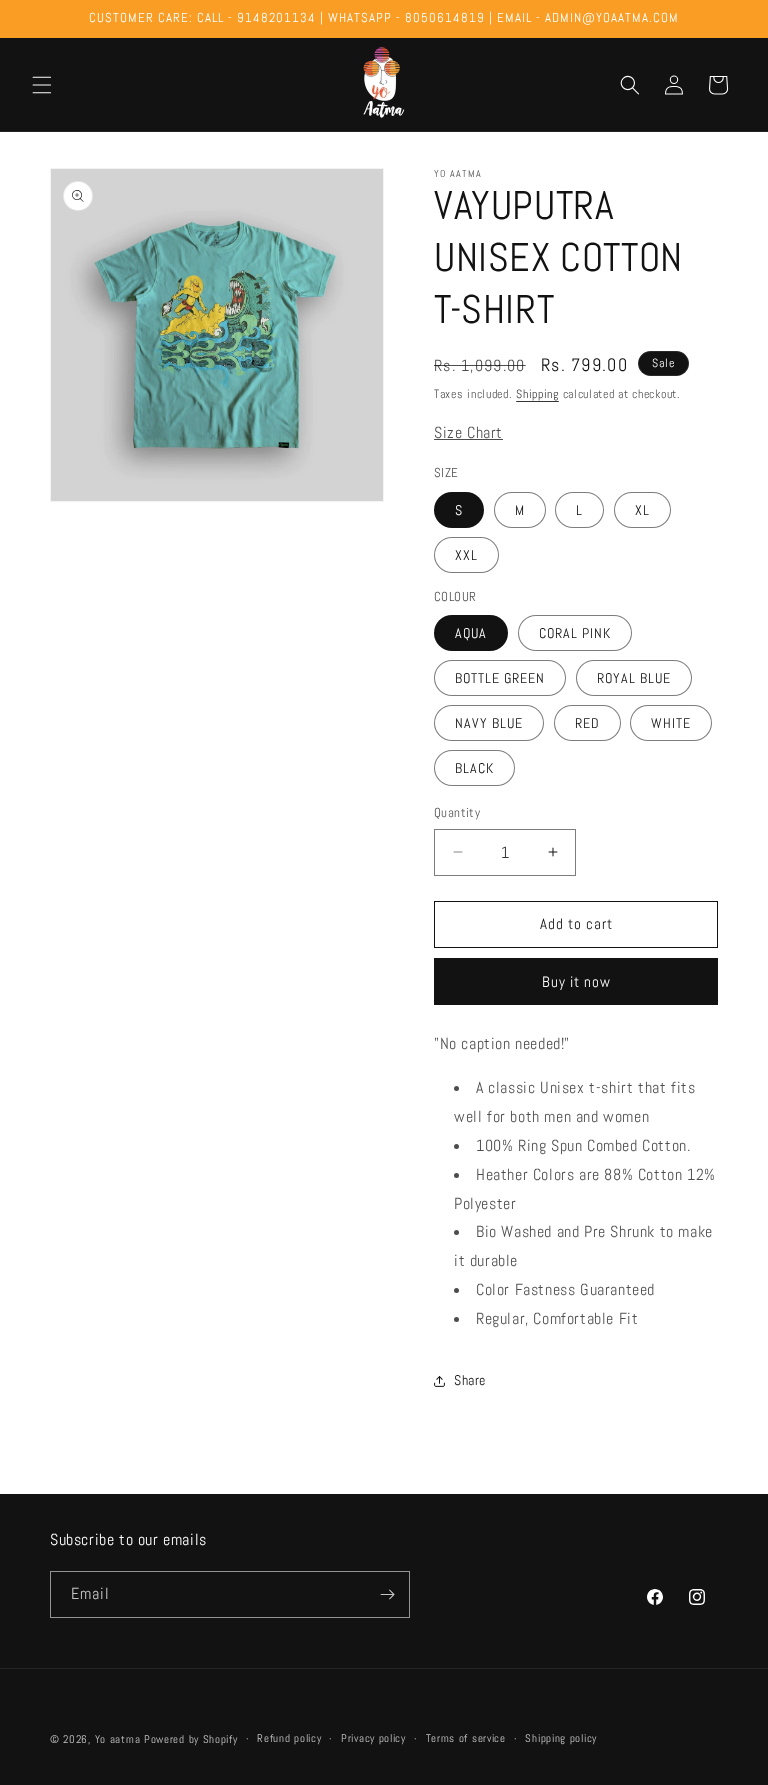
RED (587, 723)
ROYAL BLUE (634, 678)
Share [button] (470, 1380)
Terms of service (466, 1738)
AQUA (471, 633)
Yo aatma (118, 1739)
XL (642, 510)
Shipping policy (561, 1738)
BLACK (474, 768)
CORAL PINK (575, 633)
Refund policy (289, 1738)
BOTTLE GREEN (500, 678)
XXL (466, 555)
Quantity (457, 812)
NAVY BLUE (489, 723)
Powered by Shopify (191, 1739)
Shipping (537, 394)
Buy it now (576, 981)
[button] (42, 85)
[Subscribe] (387, 1594)
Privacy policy (373, 1738)
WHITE (671, 723)
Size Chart (468, 432)
